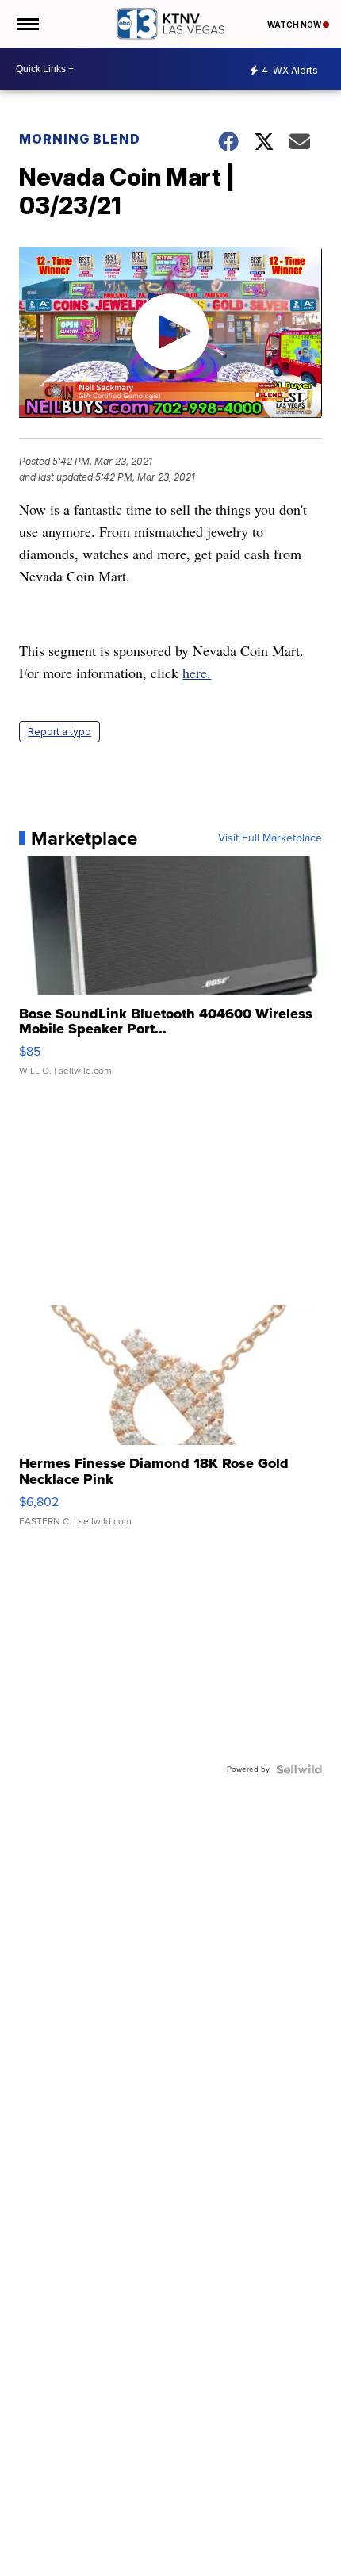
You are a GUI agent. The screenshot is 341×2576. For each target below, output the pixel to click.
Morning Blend (80, 139)
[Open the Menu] (27, 24)
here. (197, 673)
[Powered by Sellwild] (299, 1769)
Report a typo (59, 732)
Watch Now (295, 25)
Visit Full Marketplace (270, 838)
